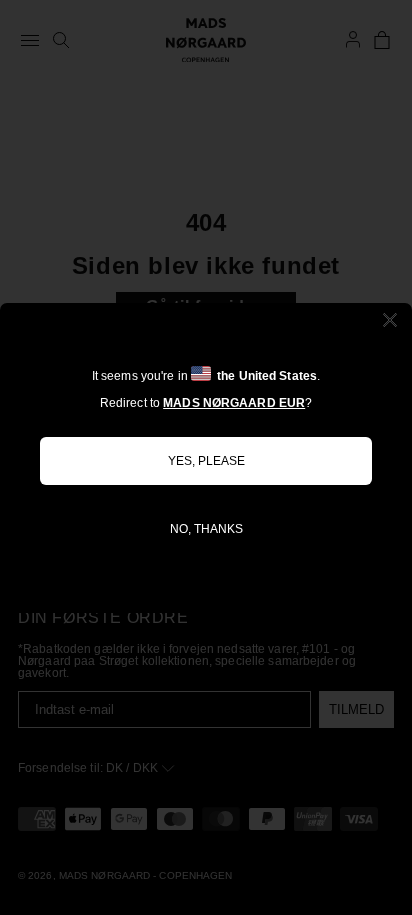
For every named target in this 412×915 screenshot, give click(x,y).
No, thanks (206, 529)
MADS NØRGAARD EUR (234, 403)
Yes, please (206, 461)
